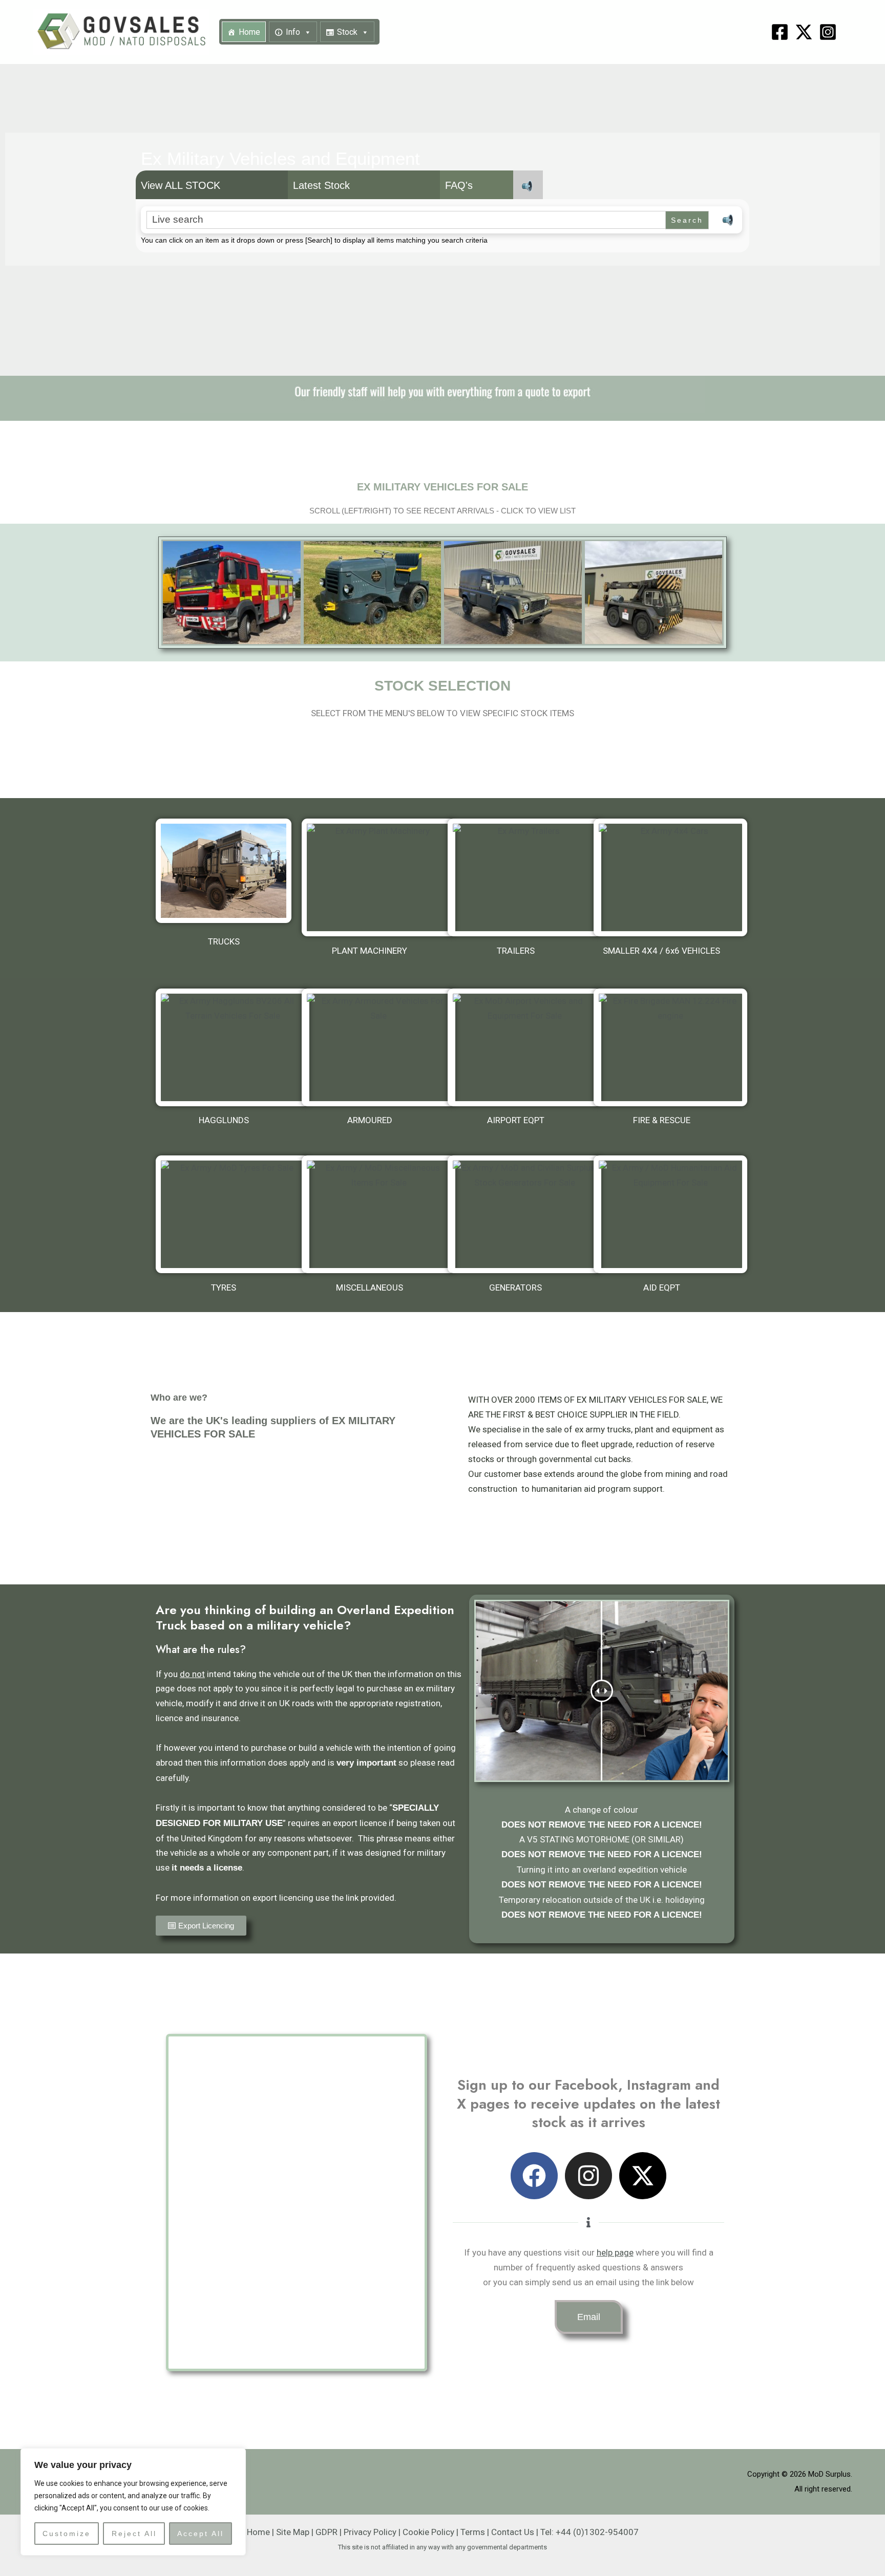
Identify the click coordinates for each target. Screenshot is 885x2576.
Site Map (293, 2532)
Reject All (134, 2534)
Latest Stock (321, 185)
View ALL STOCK (181, 185)
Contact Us (513, 2532)
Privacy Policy (370, 2532)
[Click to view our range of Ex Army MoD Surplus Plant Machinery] (378, 877)
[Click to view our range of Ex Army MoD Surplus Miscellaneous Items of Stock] (378, 1214)
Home (249, 32)
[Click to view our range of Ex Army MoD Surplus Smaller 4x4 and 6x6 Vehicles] (670, 877)
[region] (133, 2502)
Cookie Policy (428, 2532)
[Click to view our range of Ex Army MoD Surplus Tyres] (233, 1214)
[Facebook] (780, 32)
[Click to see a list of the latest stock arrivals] (232, 593)
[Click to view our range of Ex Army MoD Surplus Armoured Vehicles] (378, 1047)
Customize (67, 2534)
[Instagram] (828, 32)
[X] (804, 32)
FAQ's (459, 185)
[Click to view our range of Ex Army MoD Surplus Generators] (524, 1214)
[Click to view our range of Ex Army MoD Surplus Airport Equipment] (524, 1047)
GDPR (326, 2532)
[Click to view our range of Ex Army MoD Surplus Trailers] (524, 877)
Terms (473, 2532)
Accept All (201, 2534)
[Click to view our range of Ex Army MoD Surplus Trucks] (224, 871)
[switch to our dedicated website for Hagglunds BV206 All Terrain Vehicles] (233, 1047)
